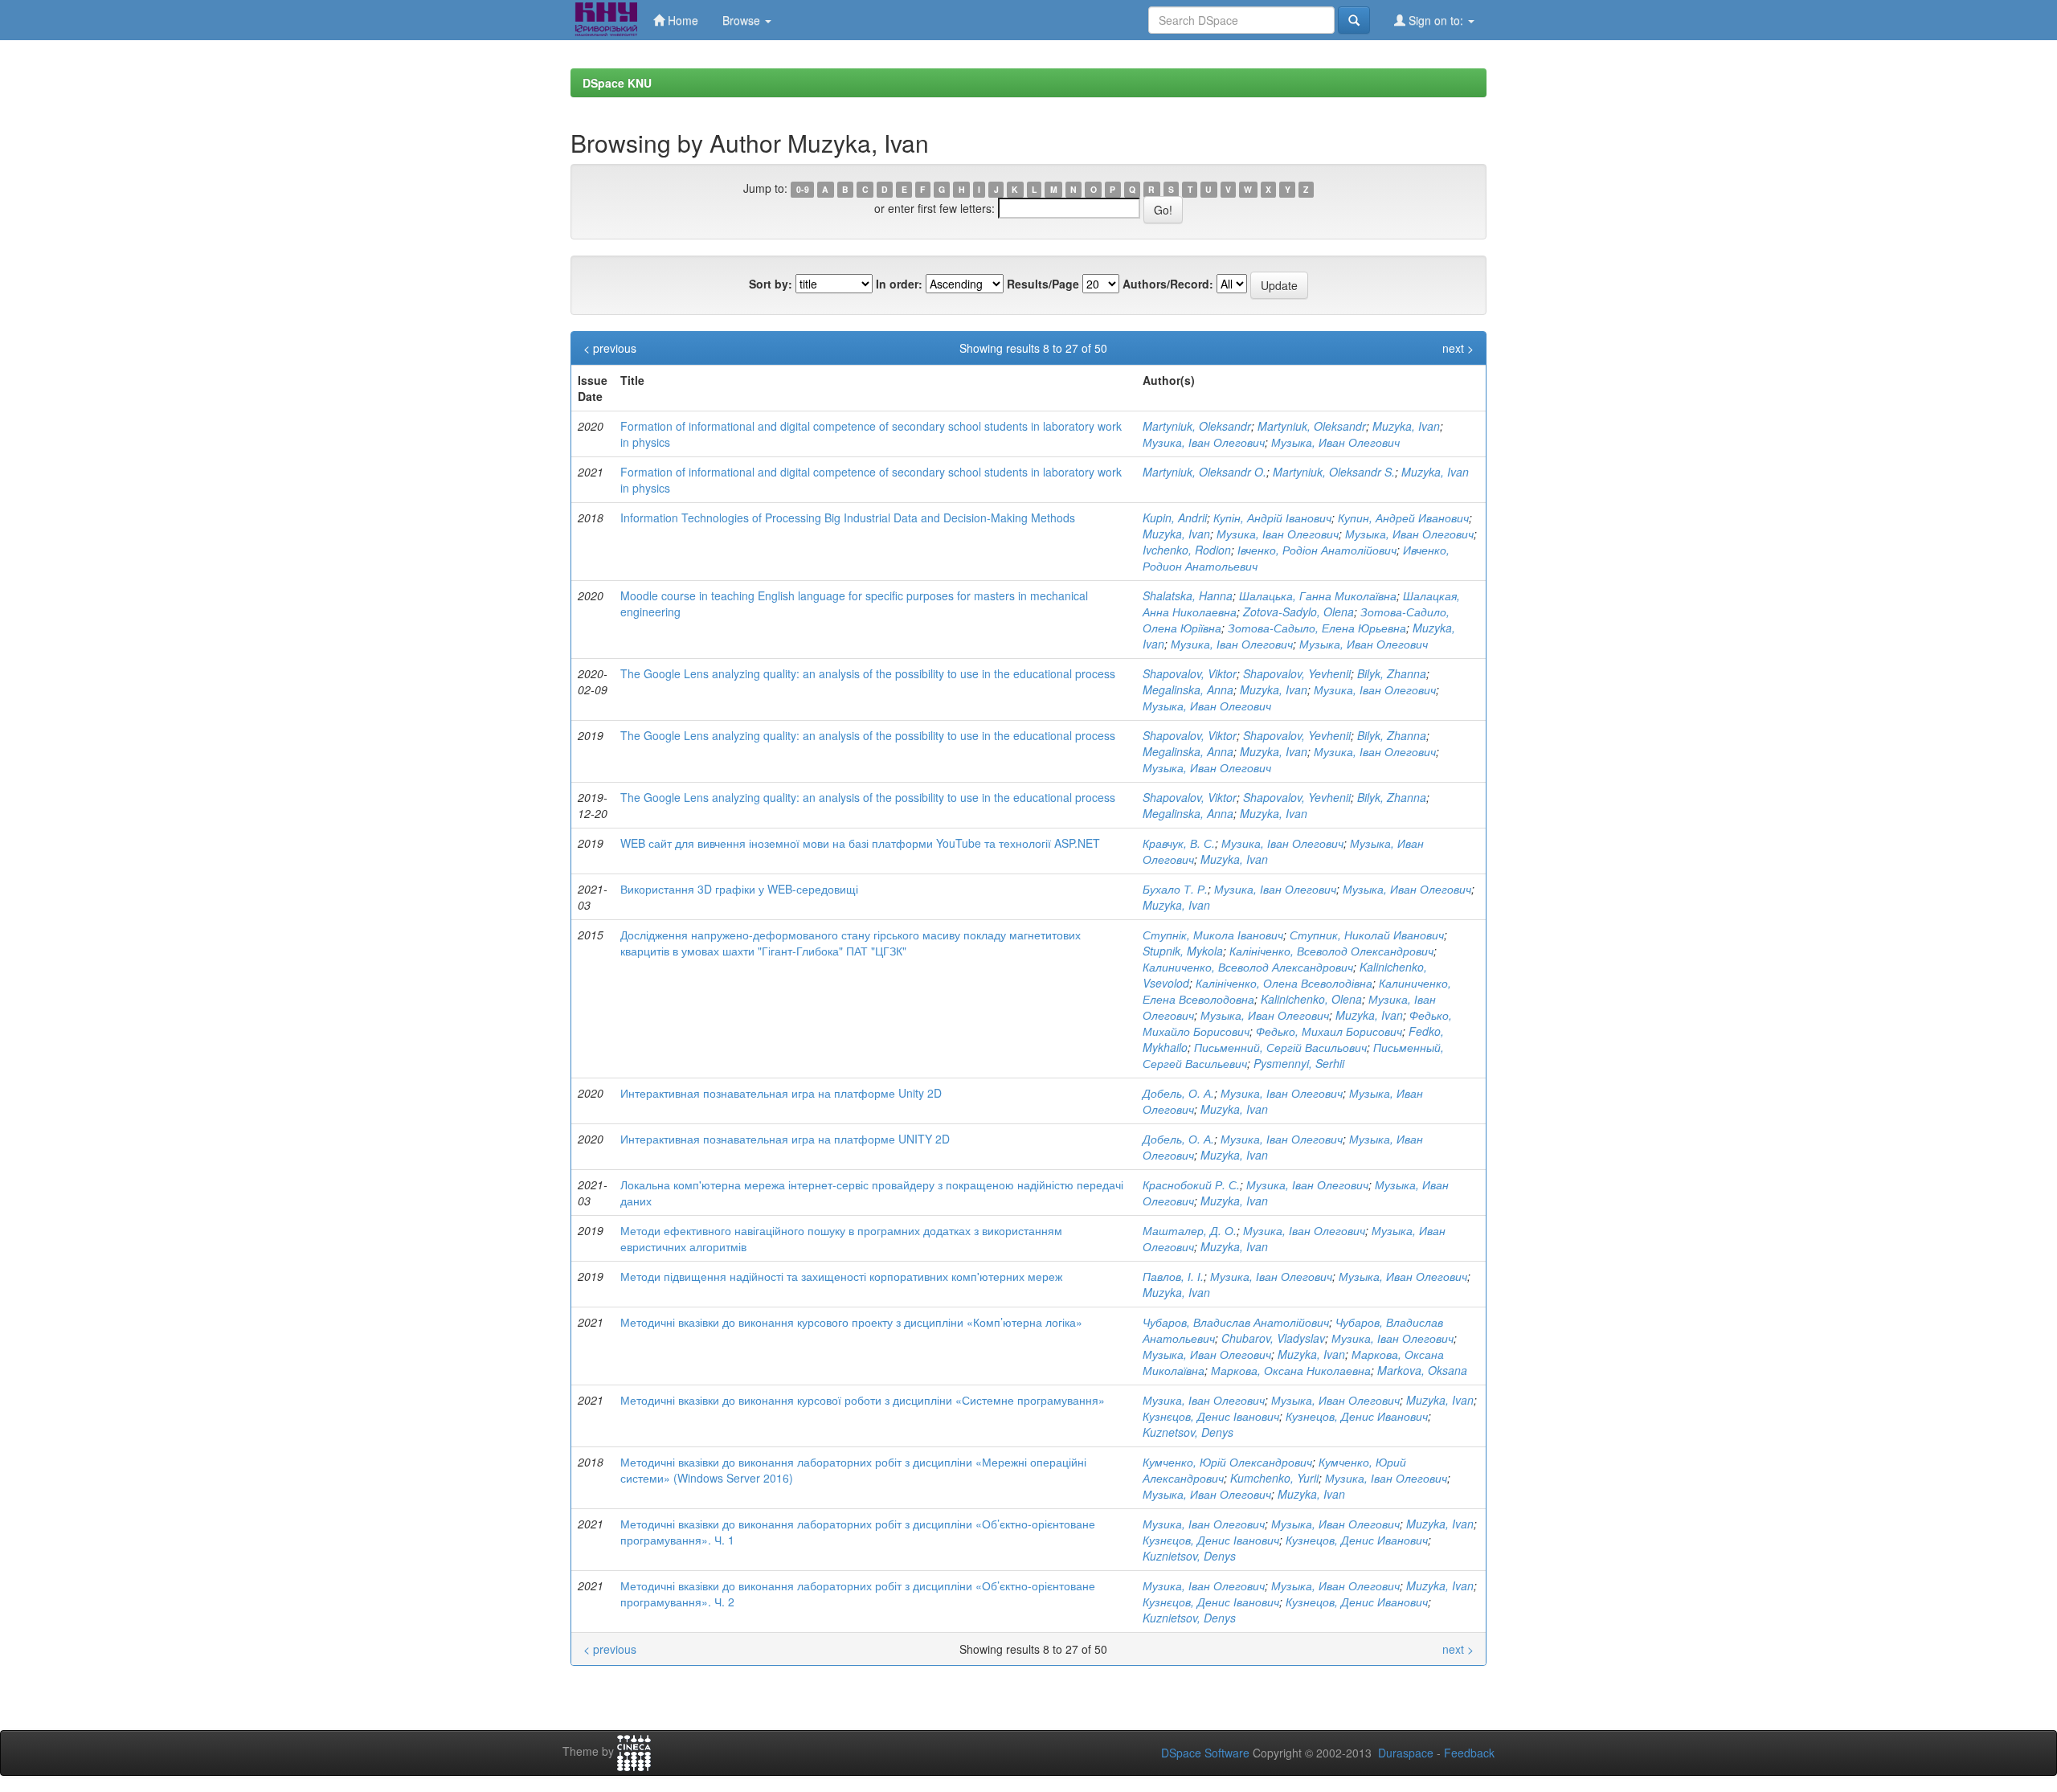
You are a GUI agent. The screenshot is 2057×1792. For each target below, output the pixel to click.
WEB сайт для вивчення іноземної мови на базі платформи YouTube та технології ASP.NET (860, 843)
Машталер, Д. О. (1190, 1230)
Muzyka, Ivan (1406, 426)
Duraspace (1406, 1753)
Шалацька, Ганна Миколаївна (1318, 595)
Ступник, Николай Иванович (1367, 935)
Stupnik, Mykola (1183, 951)
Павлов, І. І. (1173, 1276)
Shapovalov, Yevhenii (1297, 673)
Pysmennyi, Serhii (1299, 1063)
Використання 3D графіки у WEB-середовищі (739, 889)
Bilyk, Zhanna (1392, 673)
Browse (743, 20)
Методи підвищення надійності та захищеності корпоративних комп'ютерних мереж (841, 1276)
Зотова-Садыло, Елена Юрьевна (1317, 628)
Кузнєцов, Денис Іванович (1211, 1416)
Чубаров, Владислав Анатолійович (1236, 1322)
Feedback (1469, 1753)
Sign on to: (1436, 20)
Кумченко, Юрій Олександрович (1227, 1462)
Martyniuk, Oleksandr (1197, 426)
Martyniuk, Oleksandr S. (1334, 472)
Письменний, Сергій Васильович (1280, 1047)
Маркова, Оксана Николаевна (1291, 1370)
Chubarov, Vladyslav (1273, 1338)
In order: (899, 284)
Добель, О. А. (1178, 1093)
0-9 (803, 189)
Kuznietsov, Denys (1189, 1556)
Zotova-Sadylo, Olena (1298, 612)
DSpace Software (1205, 1753)
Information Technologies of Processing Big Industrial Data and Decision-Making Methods (848, 518)
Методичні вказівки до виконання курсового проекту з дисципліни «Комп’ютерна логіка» (851, 1322)
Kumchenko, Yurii (1274, 1478)
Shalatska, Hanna (1188, 595)
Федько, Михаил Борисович (1329, 1031)
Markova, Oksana (1422, 1370)
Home (681, 20)
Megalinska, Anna (1188, 689)
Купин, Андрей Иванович (1403, 518)
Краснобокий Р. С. (1191, 1184)
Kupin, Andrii (1175, 518)
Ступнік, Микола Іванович (1213, 935)
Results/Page (1043, 284)
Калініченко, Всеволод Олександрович (1331, 951)
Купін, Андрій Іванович (1272, 518)
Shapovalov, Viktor (1190, 673)
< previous (610, 348)
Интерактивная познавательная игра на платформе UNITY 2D (785, 1139)
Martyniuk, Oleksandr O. (1204, 472)
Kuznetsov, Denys (1188, 1432)
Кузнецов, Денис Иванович (1357, 1416)
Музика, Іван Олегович (1204, 442)
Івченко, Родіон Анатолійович (1317, 550)
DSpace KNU (617, 83)
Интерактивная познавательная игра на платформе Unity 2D (781, 1093)
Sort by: (771, 284)
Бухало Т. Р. (1175, 889)
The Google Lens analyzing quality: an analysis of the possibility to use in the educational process (868, 673)
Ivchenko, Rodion (1187, 550)
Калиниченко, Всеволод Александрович (1248, 967)
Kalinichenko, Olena (1311, 999)
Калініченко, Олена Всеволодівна (1284, 983)
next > (1458, 348)
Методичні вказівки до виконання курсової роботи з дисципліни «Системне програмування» (863, 1400)
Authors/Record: (1168, 284)
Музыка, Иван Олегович (1335, 442)
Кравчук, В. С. (1179, 843)
